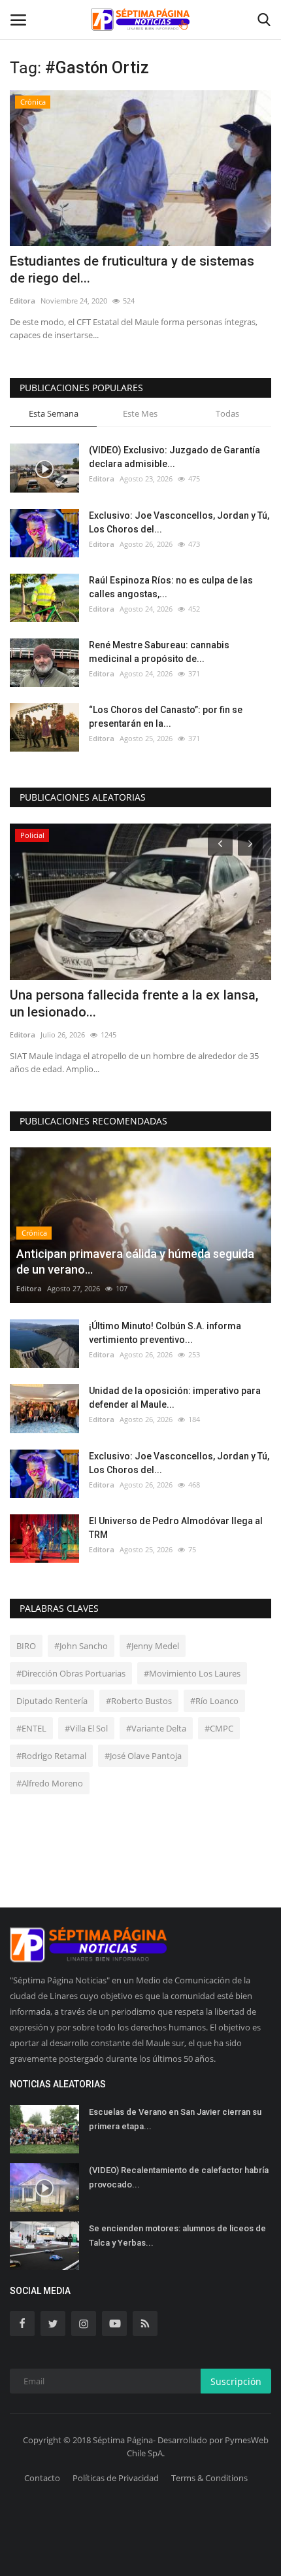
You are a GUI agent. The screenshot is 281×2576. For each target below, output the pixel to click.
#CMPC (219, 1728)
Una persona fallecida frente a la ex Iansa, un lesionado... (134, 1003)
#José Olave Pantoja (143, 1756)
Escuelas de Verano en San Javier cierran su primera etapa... (175, 2119)
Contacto (42, 2478)
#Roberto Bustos (139, 1701)
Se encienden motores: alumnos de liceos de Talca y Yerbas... (177, 2236)
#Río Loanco (214, 1701)
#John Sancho (81, 1646)
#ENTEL (31, 1728)
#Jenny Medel (153, 1646)
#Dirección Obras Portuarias (71, 1673)
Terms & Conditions (209, 2478)
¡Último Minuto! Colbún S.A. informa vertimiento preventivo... (165, 1333)
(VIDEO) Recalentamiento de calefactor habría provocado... (179, 2177)
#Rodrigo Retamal (51, 1756)
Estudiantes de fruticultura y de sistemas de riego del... (132, 270)
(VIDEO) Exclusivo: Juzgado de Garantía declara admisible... (174, 457)
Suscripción (236, 2381)
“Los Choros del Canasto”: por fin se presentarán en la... (166, 717)
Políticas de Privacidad (116, 2478)
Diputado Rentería (52, 1701)
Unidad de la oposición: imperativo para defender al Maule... (175, 1398)
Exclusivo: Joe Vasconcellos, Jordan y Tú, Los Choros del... (179, 522)
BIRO (26, 1646)
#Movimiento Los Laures (192, 1673)
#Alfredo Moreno (50, 1783)
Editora (23, 301)
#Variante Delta (156, 1728)
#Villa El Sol (86, 1728)
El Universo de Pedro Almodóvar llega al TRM (176, 1528)
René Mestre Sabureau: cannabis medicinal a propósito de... (159, 652)
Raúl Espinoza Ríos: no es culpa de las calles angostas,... (171, 587)
